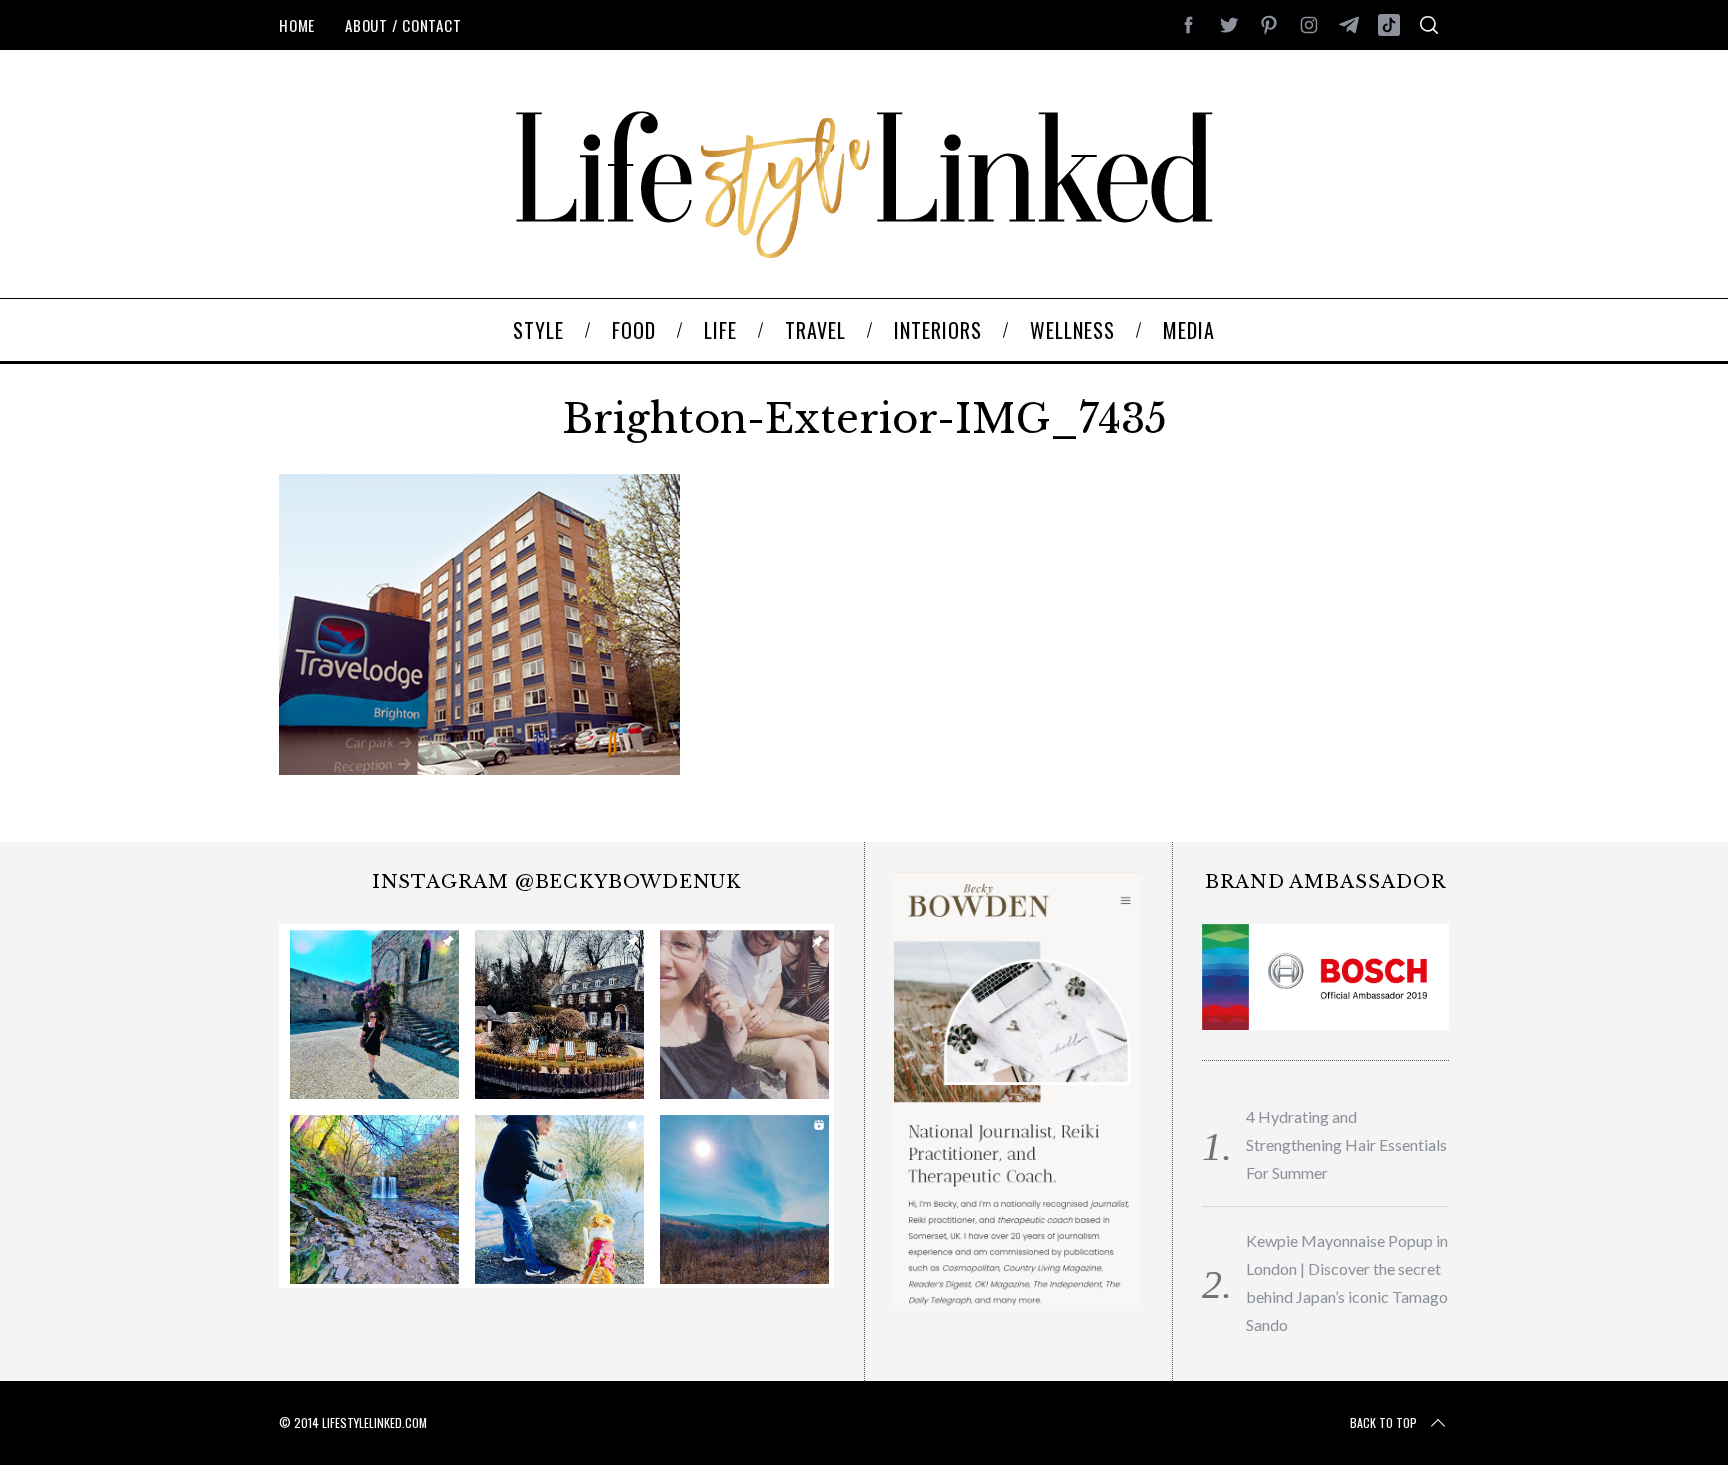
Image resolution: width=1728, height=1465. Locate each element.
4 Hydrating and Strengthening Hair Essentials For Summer (1346, 1144)
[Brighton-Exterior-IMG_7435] (479, 768)
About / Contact (403, 25)
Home (297, 25)
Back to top (1383, 1422)
